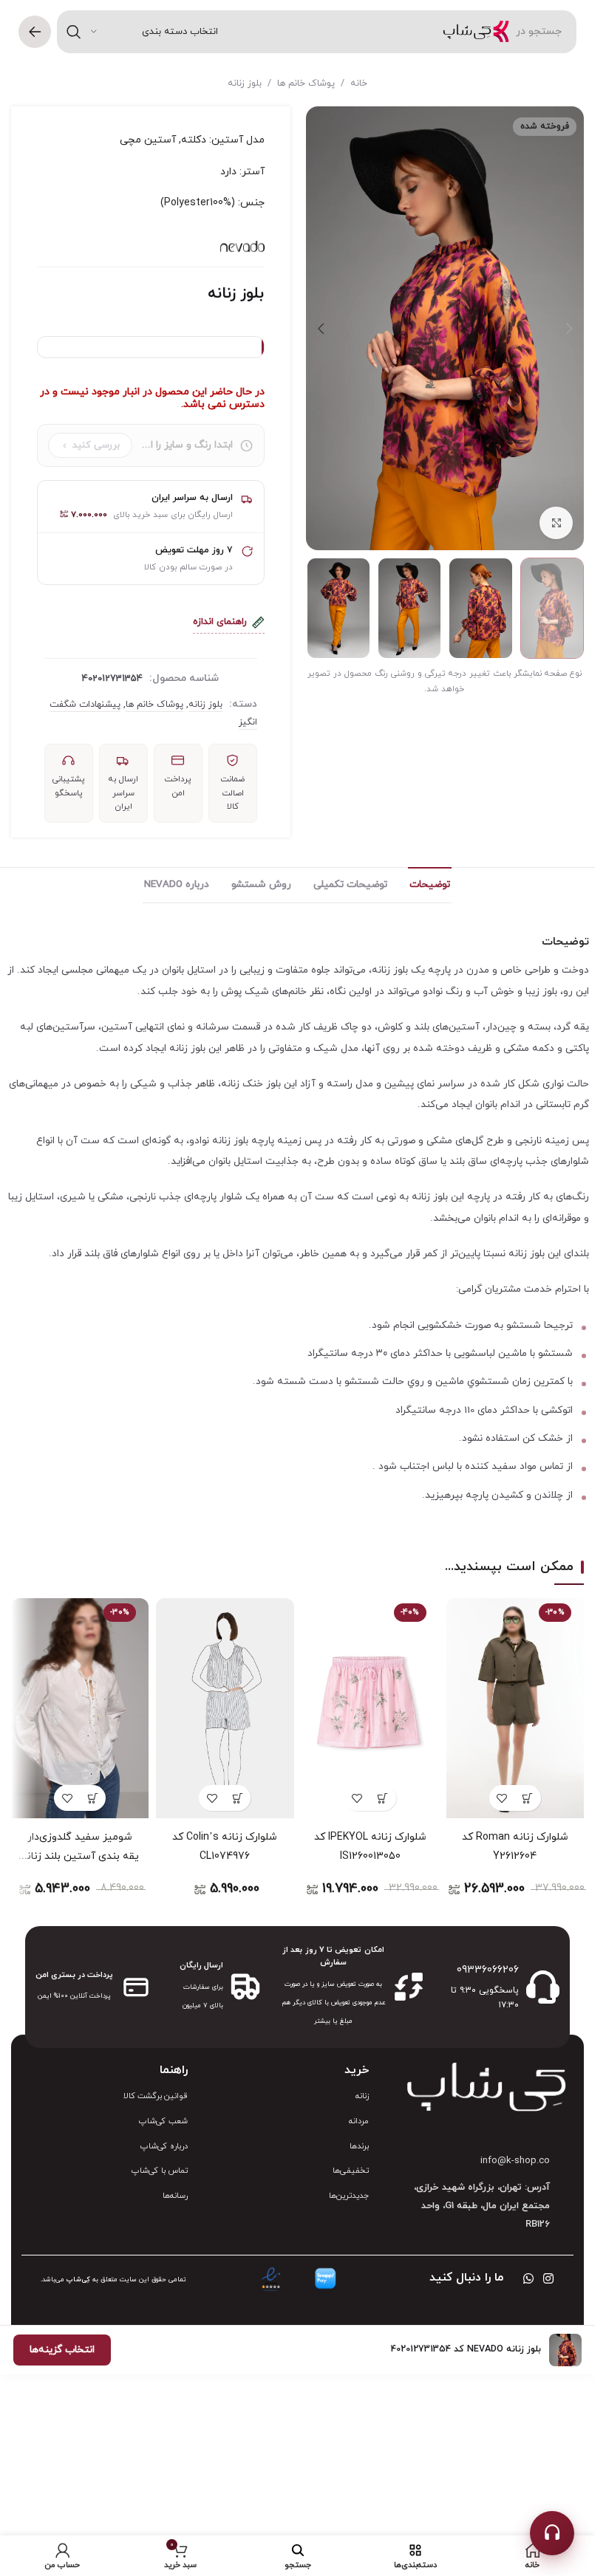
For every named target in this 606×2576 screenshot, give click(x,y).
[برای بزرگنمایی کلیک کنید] (556, 523)
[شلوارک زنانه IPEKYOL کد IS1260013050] (370, 1708)
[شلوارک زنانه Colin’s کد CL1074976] (225, 1708)
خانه (359, 83)
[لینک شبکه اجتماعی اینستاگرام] (549, 2279)
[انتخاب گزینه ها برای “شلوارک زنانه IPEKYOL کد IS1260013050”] (383, 1798)
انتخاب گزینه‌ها (62, 2350)
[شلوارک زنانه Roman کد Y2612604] (515, 1708)
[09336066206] (543, 1987)
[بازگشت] (35, 32)
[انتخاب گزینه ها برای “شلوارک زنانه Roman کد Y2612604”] (528, 1798)
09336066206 (488, 1970)
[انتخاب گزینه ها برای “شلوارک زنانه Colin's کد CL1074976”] (238, 1798)
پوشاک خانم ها (306, 83)
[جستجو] (74, 32)
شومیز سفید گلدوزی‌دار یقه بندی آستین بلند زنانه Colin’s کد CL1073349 (80, 1856)
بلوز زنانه (245, 83)
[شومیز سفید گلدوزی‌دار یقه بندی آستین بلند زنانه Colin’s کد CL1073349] (80, 1708)
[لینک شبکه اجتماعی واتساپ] (528, 2279)
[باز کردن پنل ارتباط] (552, 2533)
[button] (569, 329)
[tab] (430, 885)
